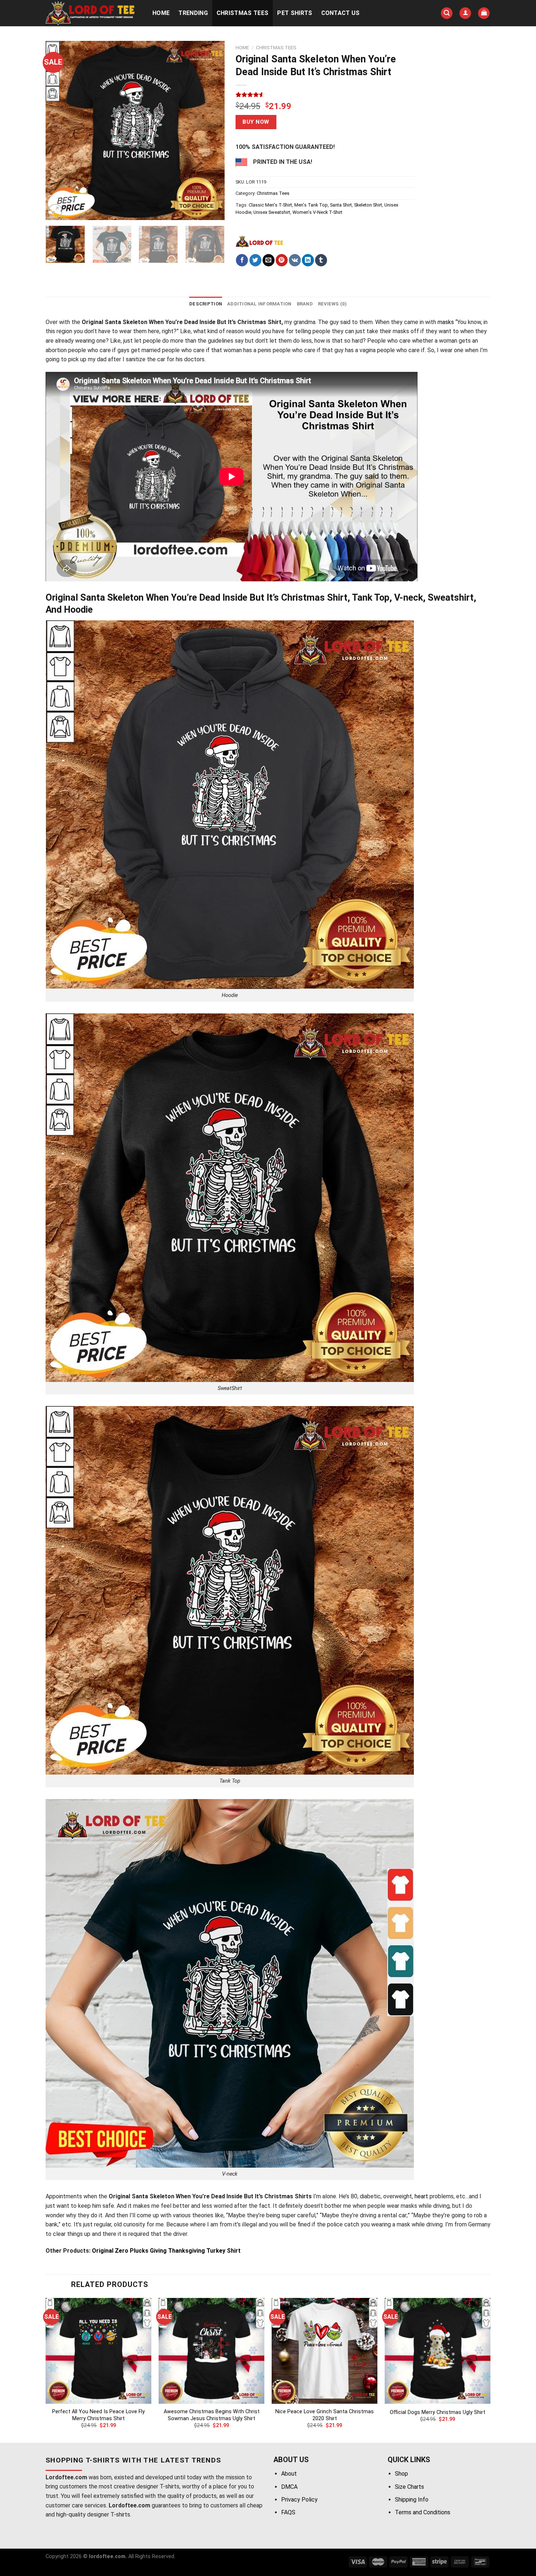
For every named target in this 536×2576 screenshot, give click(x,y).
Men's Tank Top (311, 205)
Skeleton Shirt (368, 205)
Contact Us (341, 13)
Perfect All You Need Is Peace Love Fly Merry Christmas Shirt (98, 2415)
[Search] (447, 13)
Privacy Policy (299, 2500)
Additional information (259, 304)
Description (206, 304)
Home (161, 13)
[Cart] (484, 13)
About (289, 2474)
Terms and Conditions (423, 2512)
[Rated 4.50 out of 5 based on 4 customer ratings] (325, 95)
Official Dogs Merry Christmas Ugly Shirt (438, 2412)
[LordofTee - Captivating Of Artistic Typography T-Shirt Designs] (91, 13)
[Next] (212, 130)
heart (421, 2196)
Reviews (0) (332, 304)
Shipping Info (412, 2500)
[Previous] (58, 130)
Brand (305, 304)
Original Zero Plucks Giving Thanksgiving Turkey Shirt (166, 2251)
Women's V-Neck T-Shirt (317, 212)
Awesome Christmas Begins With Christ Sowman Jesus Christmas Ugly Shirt (212, 2415)
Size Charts (409, 2487)
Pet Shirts (295, 13)
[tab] (206, 304)
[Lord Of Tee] (259, 241)
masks (446, 322)
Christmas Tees (242, 13)
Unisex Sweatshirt (272, 212)
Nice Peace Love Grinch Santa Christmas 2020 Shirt (325, 2415)
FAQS (288, 2512)
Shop (401, 2474)
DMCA (289, 2487)
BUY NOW (256, 122)
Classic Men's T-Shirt (270, 205)
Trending (193, 13)
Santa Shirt (341, 205)
